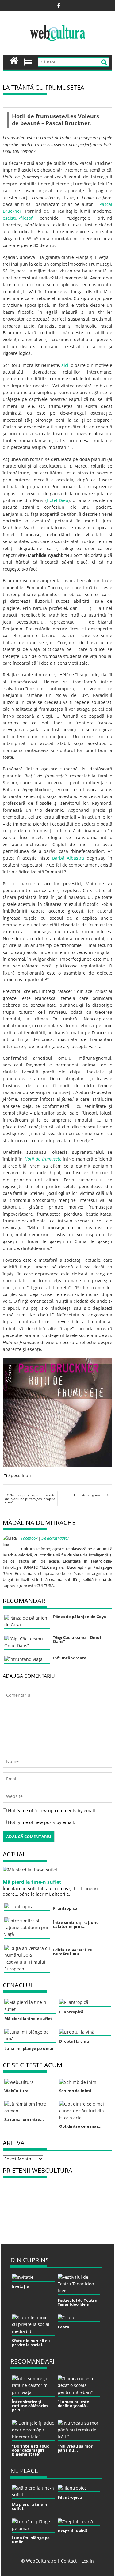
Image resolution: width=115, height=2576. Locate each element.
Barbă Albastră (68, 858)
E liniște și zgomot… (90, 1495)
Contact (69, 2561)
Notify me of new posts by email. (42, 1822)
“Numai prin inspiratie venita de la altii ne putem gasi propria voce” (30, 1499)
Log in (88, 2561)
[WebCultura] (14, 60)
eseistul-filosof (18, 218)
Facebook (29, 1538)
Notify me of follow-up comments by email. (52, 1811)
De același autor (55, 1538)
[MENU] (29, 62)
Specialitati (20, 1475)
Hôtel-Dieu (57, 500)
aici (65, 365)
